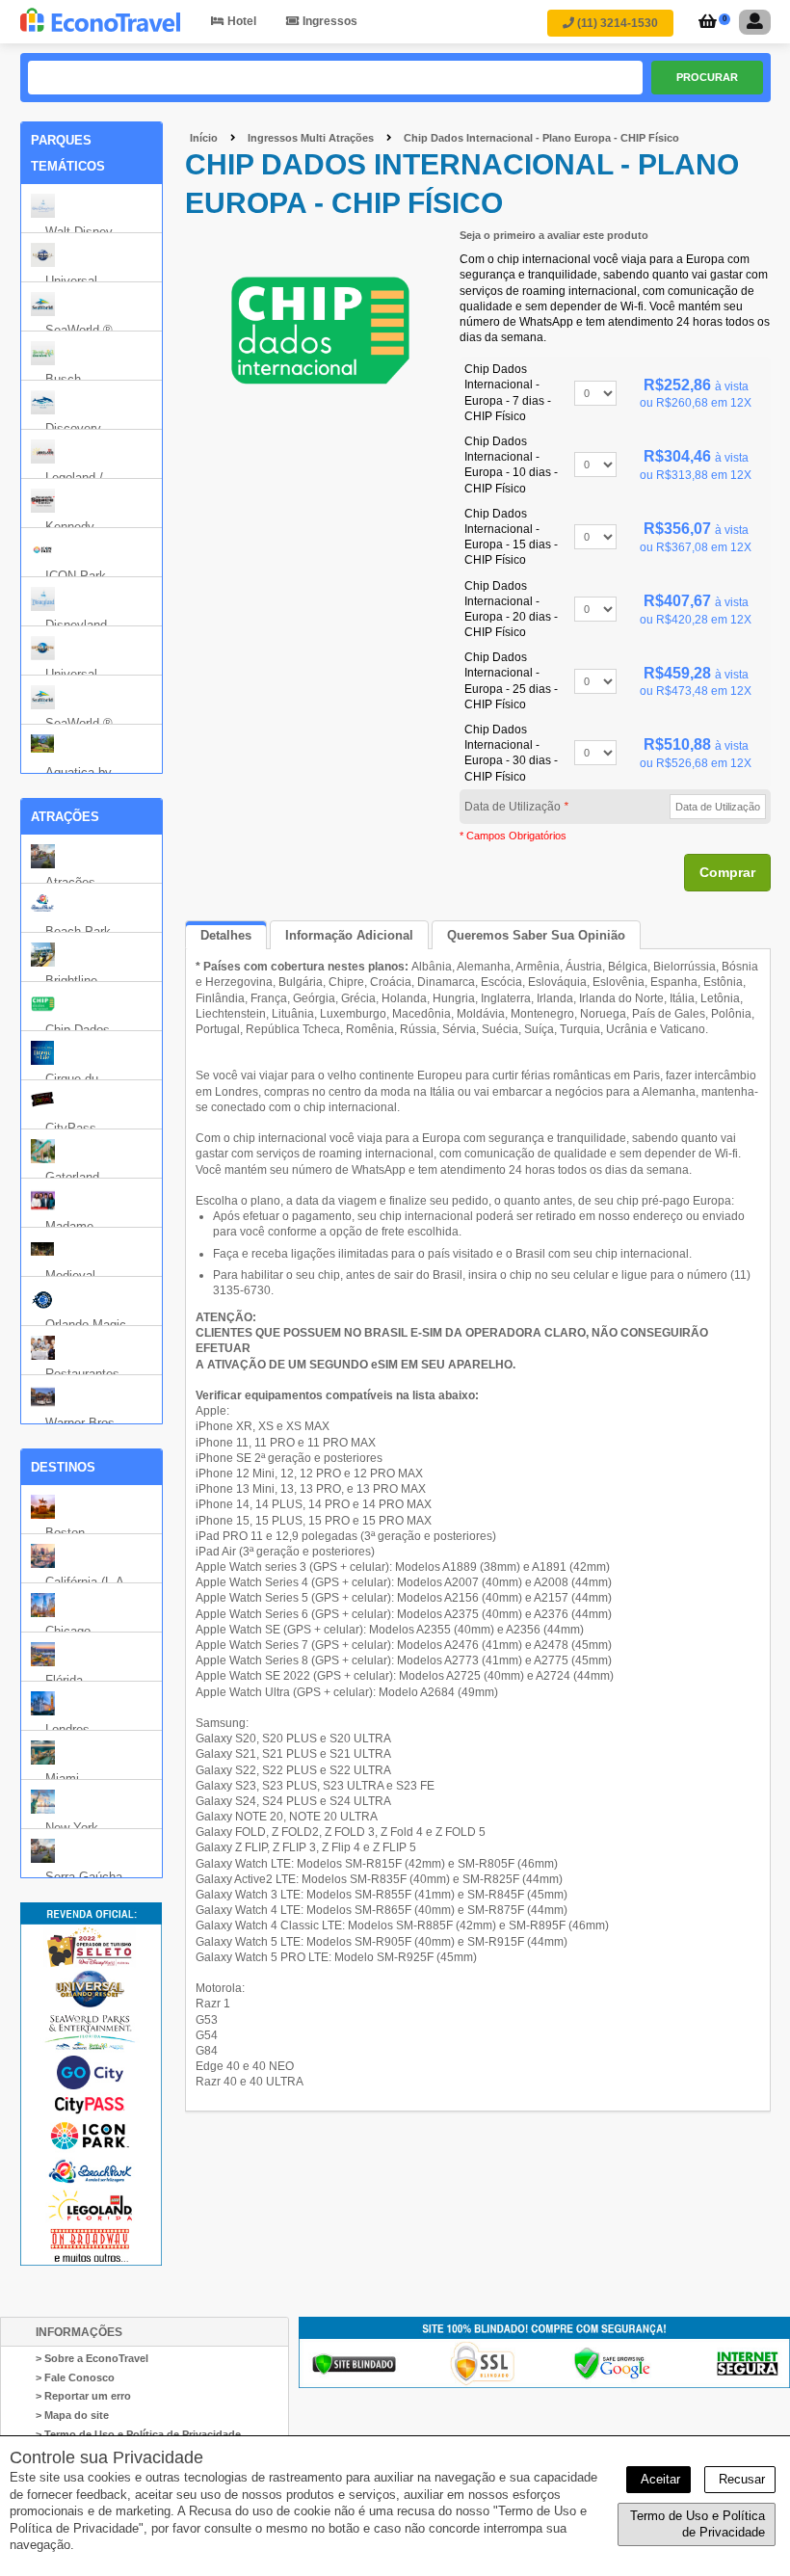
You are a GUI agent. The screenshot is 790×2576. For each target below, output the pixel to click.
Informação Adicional (349, 935)
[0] (705, 23)
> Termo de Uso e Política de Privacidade (138, 2434)
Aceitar (658, 2479)
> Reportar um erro (83, 2396)
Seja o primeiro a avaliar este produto (554, 235)
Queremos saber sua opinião (536, 935)
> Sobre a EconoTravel (92, 2358)
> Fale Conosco (75, 2377)
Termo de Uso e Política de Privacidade (698, 2524)
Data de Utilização (516, 807)
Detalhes (226, 935)
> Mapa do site (72, 2415)
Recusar (740, 2479)
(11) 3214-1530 (616, 23)
